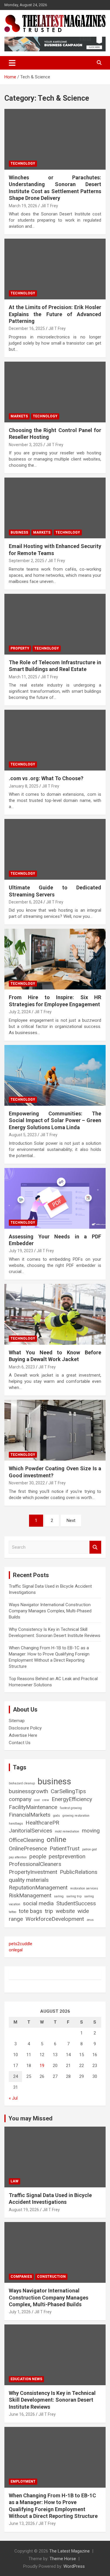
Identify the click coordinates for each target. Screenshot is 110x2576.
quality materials (29, 1880)
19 (42, 2066)
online (56, 1839)
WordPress (74, 2566)
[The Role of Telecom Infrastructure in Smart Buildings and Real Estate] (55, 624)
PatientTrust (65, 1848)
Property (20, 648)
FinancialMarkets (30, 1815)
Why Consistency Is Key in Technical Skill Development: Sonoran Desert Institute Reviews (52, 2400)
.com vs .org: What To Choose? (46, 778)
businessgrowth (28, 1791)
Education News (26, 2379)
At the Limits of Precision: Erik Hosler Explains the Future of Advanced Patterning (55, 314)
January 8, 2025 (24, 786)
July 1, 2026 (20, 2312)
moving (91, 1831)
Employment (23, 2481)
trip (49, 1911)
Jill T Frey (49, 206)
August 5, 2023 (23, 1135)
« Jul (13, 2098)
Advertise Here (23, 1735)
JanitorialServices (31, 1831)
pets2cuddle (21, 1944)
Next (71, 1520)
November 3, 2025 (26, 445)
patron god (89, 1849)
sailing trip (74, 1896)
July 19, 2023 (21, 1251)
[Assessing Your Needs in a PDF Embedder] (55, 1198)
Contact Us (20, 1743)
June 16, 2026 (22, 2414)
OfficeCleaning (26, 1840)
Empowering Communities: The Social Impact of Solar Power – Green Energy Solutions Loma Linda (55, 1120)
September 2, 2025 (27, 561)
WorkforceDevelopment (55, 1919)
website (65, 1911)
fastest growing (71, 1808)
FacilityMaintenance (33, 1807)
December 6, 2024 (26, 902)
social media (38, 1903)
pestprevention (67, 1856)
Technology (23, 163)
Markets (19, 416)
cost (37, 1800)
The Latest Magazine (70, 2551)
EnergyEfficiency (72, 1799)
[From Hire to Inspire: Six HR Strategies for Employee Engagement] (55, 959)
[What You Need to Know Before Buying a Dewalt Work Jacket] (55, 1314)
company (20, 1799)
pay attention (18, 1857)
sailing (59, 1896)
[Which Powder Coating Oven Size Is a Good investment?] (55, 1430)
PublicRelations (79, 1872)
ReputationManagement (38, 1888)
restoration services (84, 1888)
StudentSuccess (76, 1903)
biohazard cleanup (22, 1783)
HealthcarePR (42, 1823)
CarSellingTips (68, 1791)
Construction (51, 2277)
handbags (16, 1824)
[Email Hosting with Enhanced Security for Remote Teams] (55, 508)
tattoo (12, 1912)
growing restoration (76, 1816)
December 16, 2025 (27, 328)
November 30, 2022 (27, 1483)
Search (95, 1547)
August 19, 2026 (24, 2210)
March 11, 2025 (23, 677)
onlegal (16, 1950)
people (38, 1856)
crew (46, 1800)
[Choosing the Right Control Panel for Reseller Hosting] (55, 392)
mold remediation (67, 1831)
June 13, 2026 (22, 2523)
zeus (90, 1920)
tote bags (31, 1911)
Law (15, 2181)
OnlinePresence (28, 1848)
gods (56, 1816)
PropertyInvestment (33, 1872)
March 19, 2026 (23, 206)
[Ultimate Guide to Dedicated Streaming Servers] (55, 849)
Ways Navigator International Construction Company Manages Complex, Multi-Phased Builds (50, 1611)
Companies (21, 2277)
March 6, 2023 (22, 1367)
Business (19, 532)
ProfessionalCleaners (35, 1864)
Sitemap (17, 1721)
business (54, 1781)
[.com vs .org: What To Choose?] (55, 740)
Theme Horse (63, 2559)
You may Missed (31, 2118)
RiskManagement (30, 1895)
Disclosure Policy (25, 1728)
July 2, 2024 (20, 1012)
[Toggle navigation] (12, 63)
